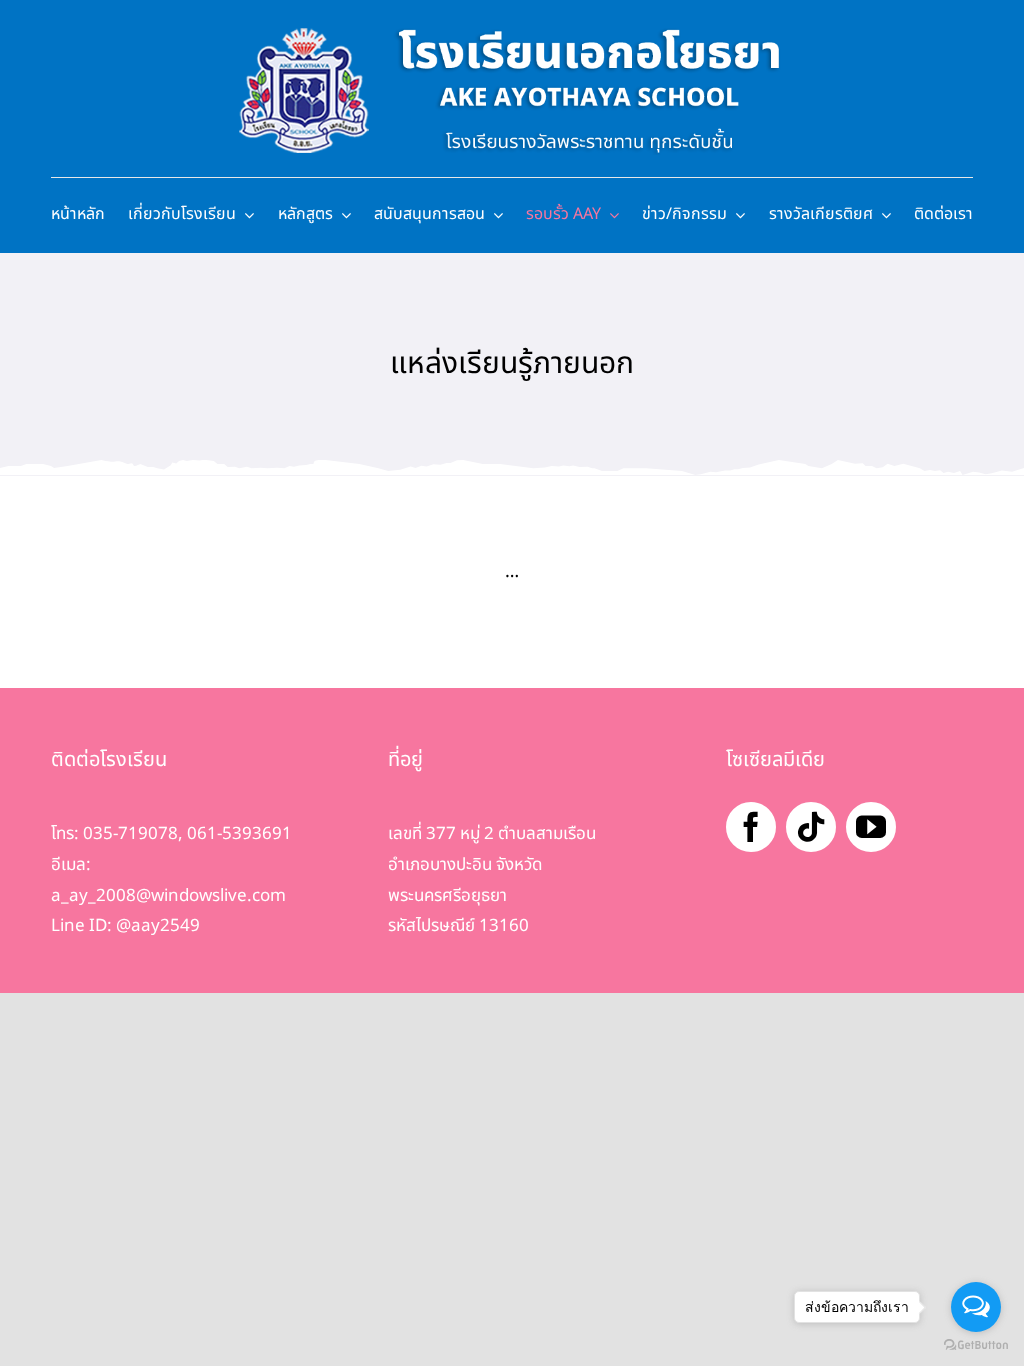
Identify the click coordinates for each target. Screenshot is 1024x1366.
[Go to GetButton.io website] (976, 1345)
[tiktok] (811, 827)
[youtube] (871, 827)
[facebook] (751, 827)
